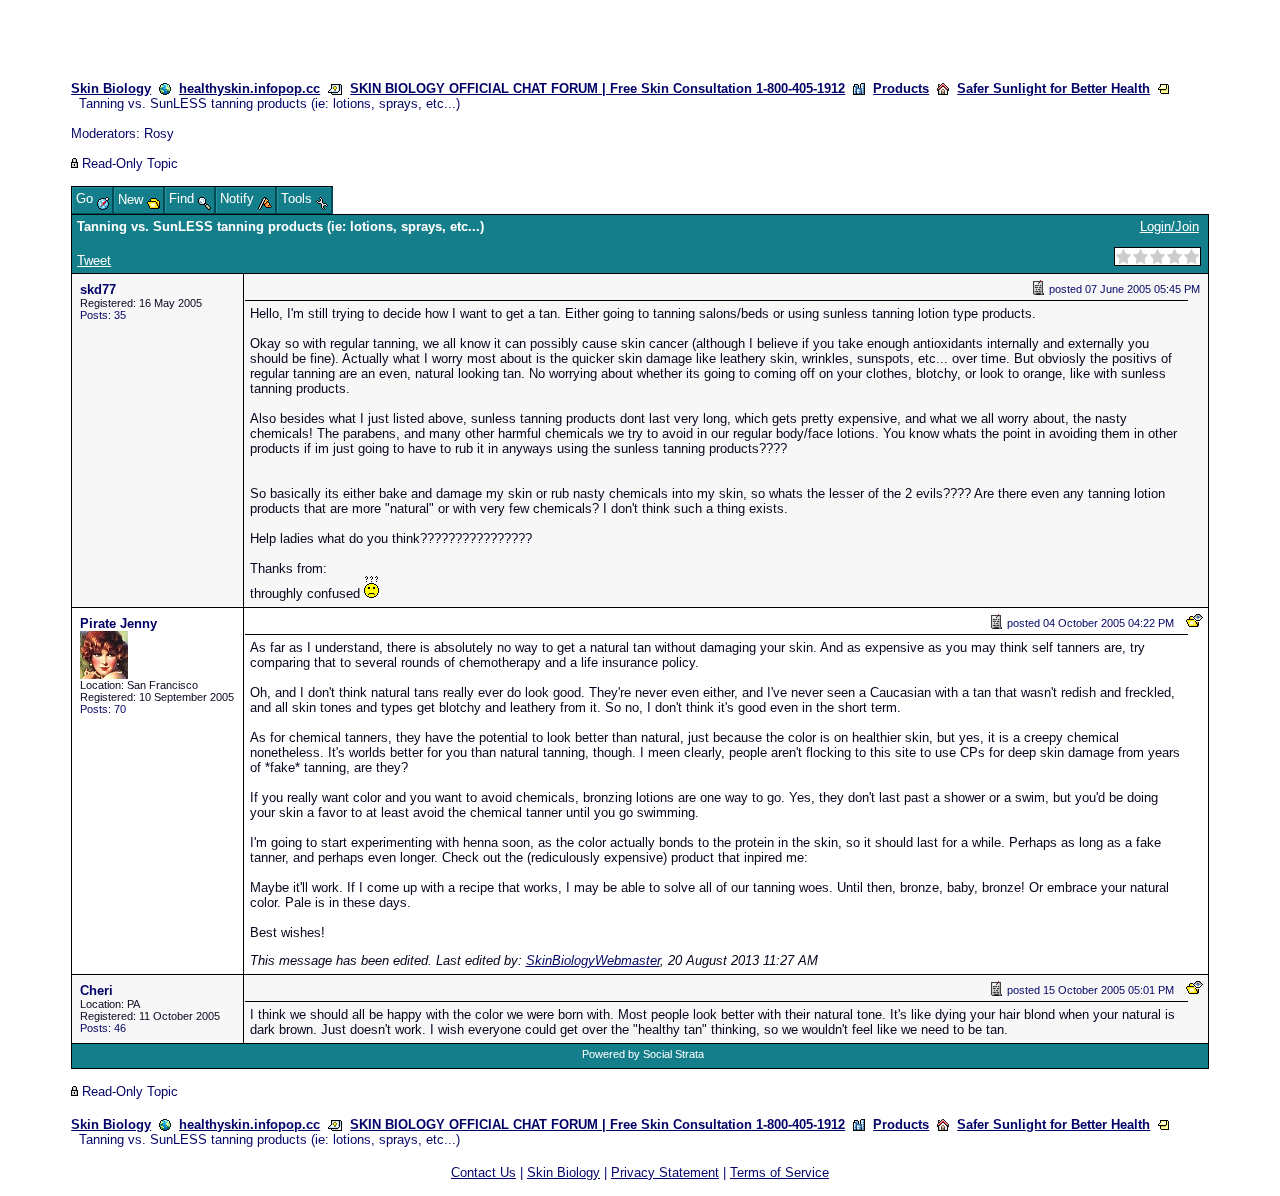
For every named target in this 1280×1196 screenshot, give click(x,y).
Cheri (96, 990)
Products (901, 88)
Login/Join (1169, 226)
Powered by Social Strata (643, 1054)
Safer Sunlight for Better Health (1053, 88)
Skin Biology (111, 88)
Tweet (94, 260)
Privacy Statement (665, 1172)
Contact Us (483, 1172)
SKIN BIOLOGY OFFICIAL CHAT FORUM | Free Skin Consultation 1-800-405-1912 (597, 88)
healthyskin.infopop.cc (249, 88)
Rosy (159, 133)
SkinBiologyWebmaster (593, 960)
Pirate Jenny (118, 623)
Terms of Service (779, 1172)
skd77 (98, 289)
